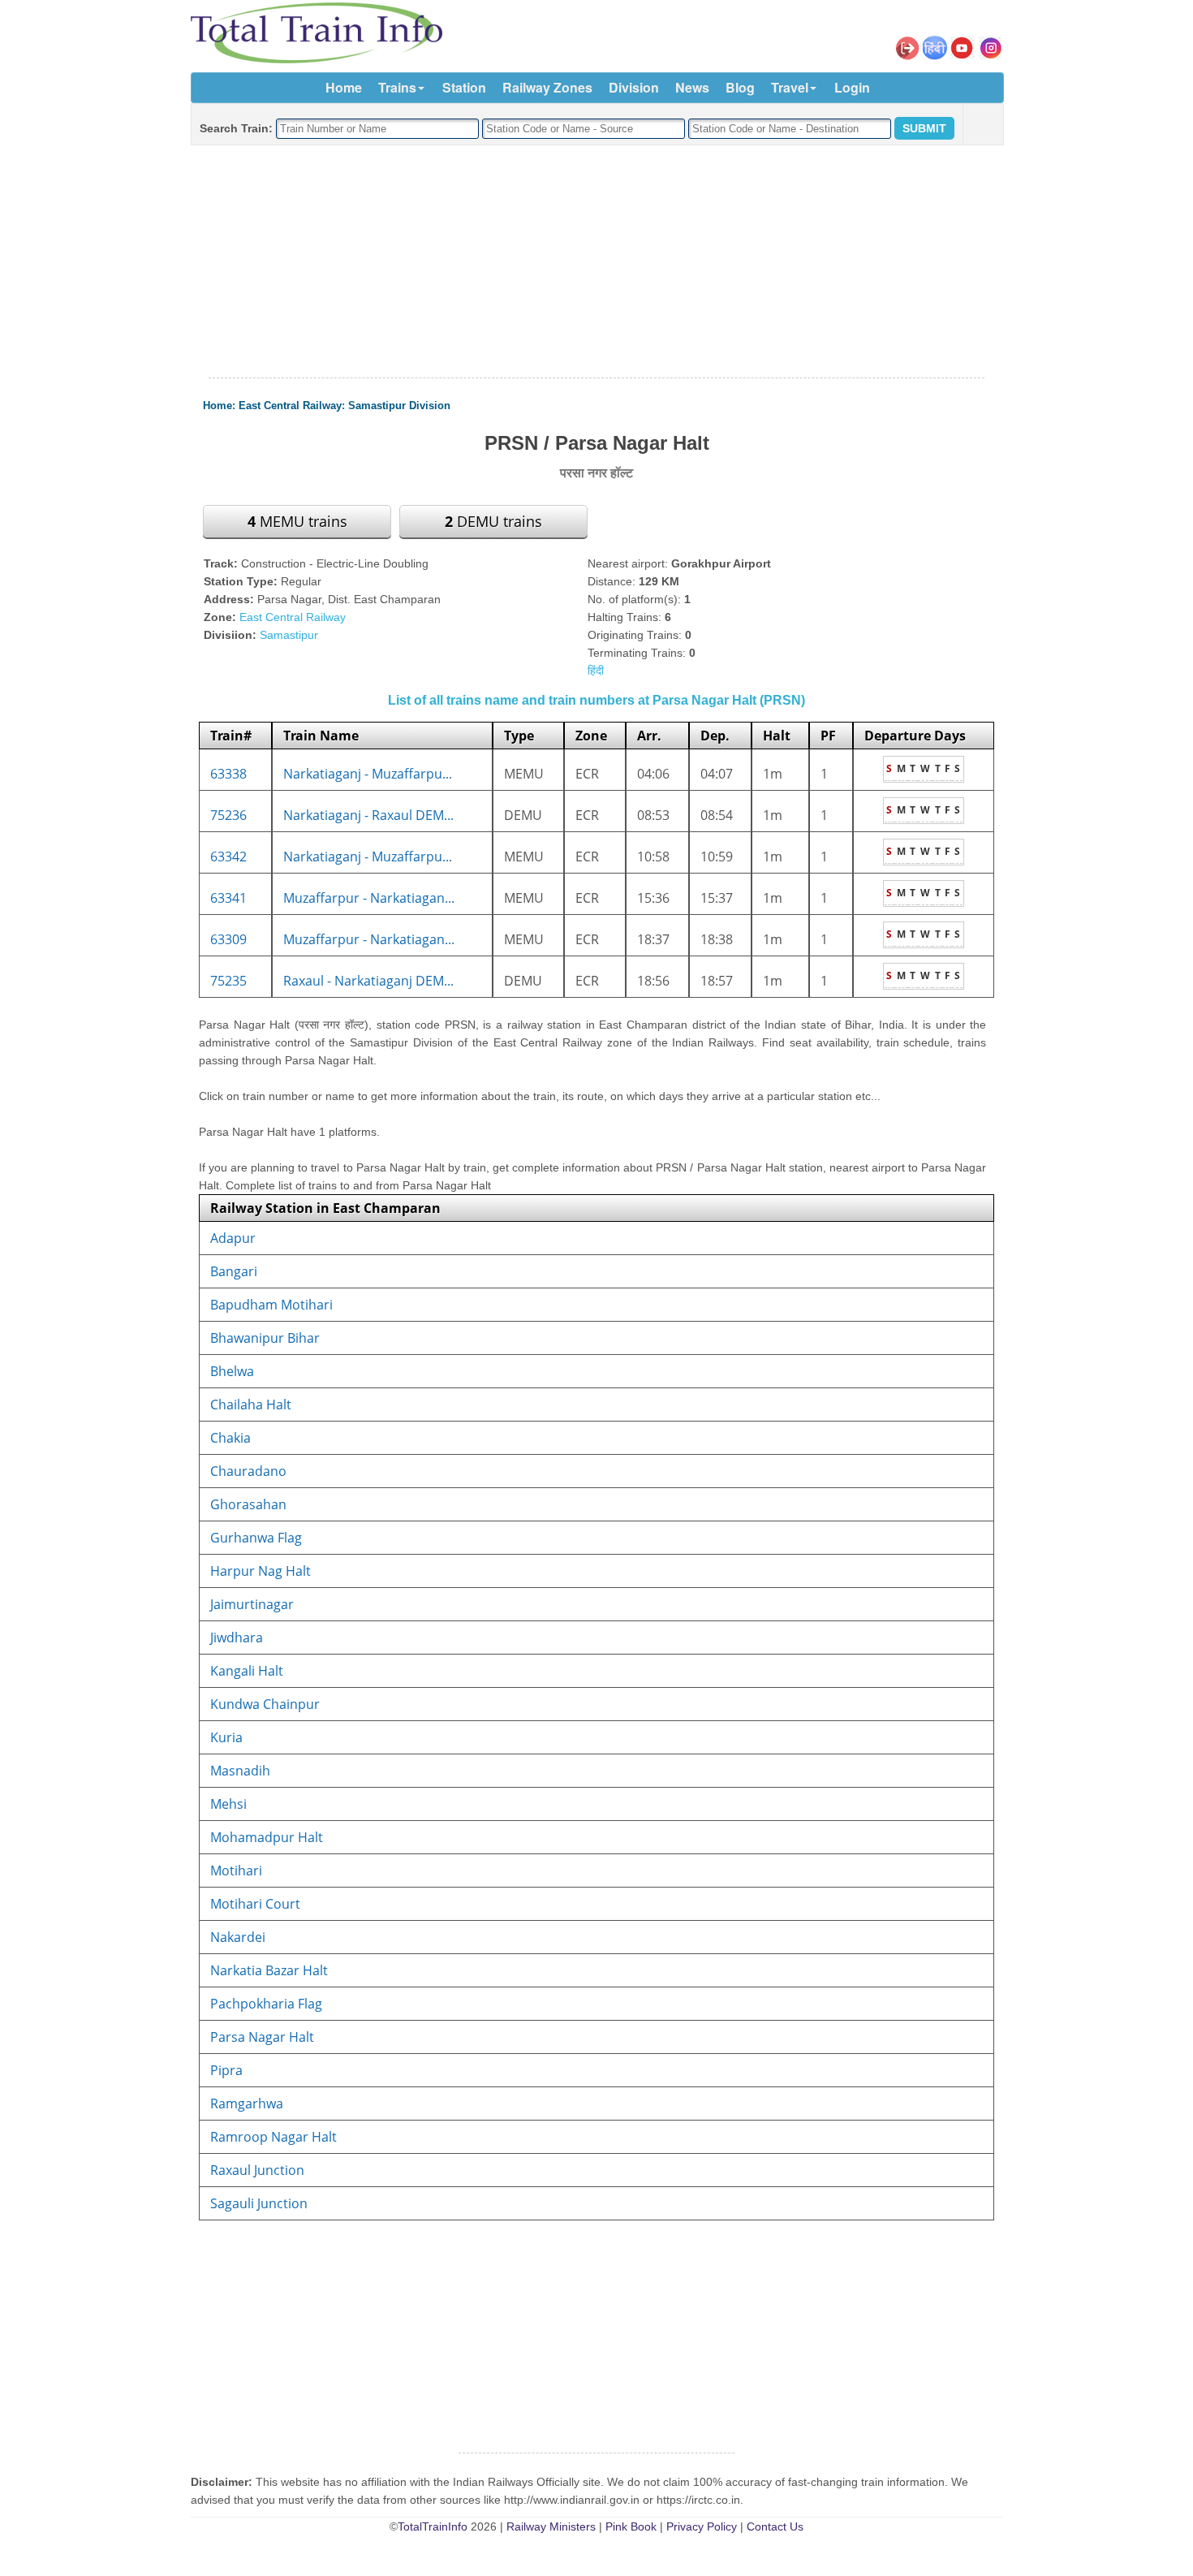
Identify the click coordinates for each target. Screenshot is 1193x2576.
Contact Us (775, 2526)
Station (464, 87)
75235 (228, 981)
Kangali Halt (247, 1671)
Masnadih (240, 1771)
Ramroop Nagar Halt (273, 2137)
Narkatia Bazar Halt (269, 1970)
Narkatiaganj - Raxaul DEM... (368, 815)
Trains (397, 87)
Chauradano (248, 1471)
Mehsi (228, 1804)
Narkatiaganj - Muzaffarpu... (368, 774)
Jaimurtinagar (252, 1604)
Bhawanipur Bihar (265, 1338)
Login (852, 87)
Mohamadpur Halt (267, 1837)
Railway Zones (547, 87)
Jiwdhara (237, 1638)
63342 (228, 857)
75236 (228, 815)
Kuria (226, 1737)
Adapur (233, 1238)
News (692, 87)
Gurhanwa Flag (256, 1538)
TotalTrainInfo (433, 2526)
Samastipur (289, 635)
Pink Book (631, 2526)
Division (634, 87)
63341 (228, 898)
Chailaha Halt (251, 1405)
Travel (790, 87)
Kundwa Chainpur (265, 1704)
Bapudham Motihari (271, 1305)
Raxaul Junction (257, 2170)
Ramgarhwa (247, 2104)
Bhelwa (232, 1371)
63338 (228, 774)
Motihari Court (255, 1904)
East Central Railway (290, 406)
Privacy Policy (702, 2526)
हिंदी (596, 671)
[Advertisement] (596, 262)
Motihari (236, 1871)
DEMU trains (493, 521)
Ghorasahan (248, 1504)
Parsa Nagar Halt (262, 2037)
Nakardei (238, 1937)
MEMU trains (297, 521)
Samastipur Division (399, 406)
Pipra (226, 2070)
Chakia (230, 1438)
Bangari (234, 1271)
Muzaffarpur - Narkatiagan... (369, 898)
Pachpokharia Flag (266, 2004)
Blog (740, 87)
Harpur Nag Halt (261, 1571)
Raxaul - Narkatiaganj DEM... (368, 981)
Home (344, 87)
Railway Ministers (551, 2526)
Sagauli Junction (259, 2203)
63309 (228, 939)
